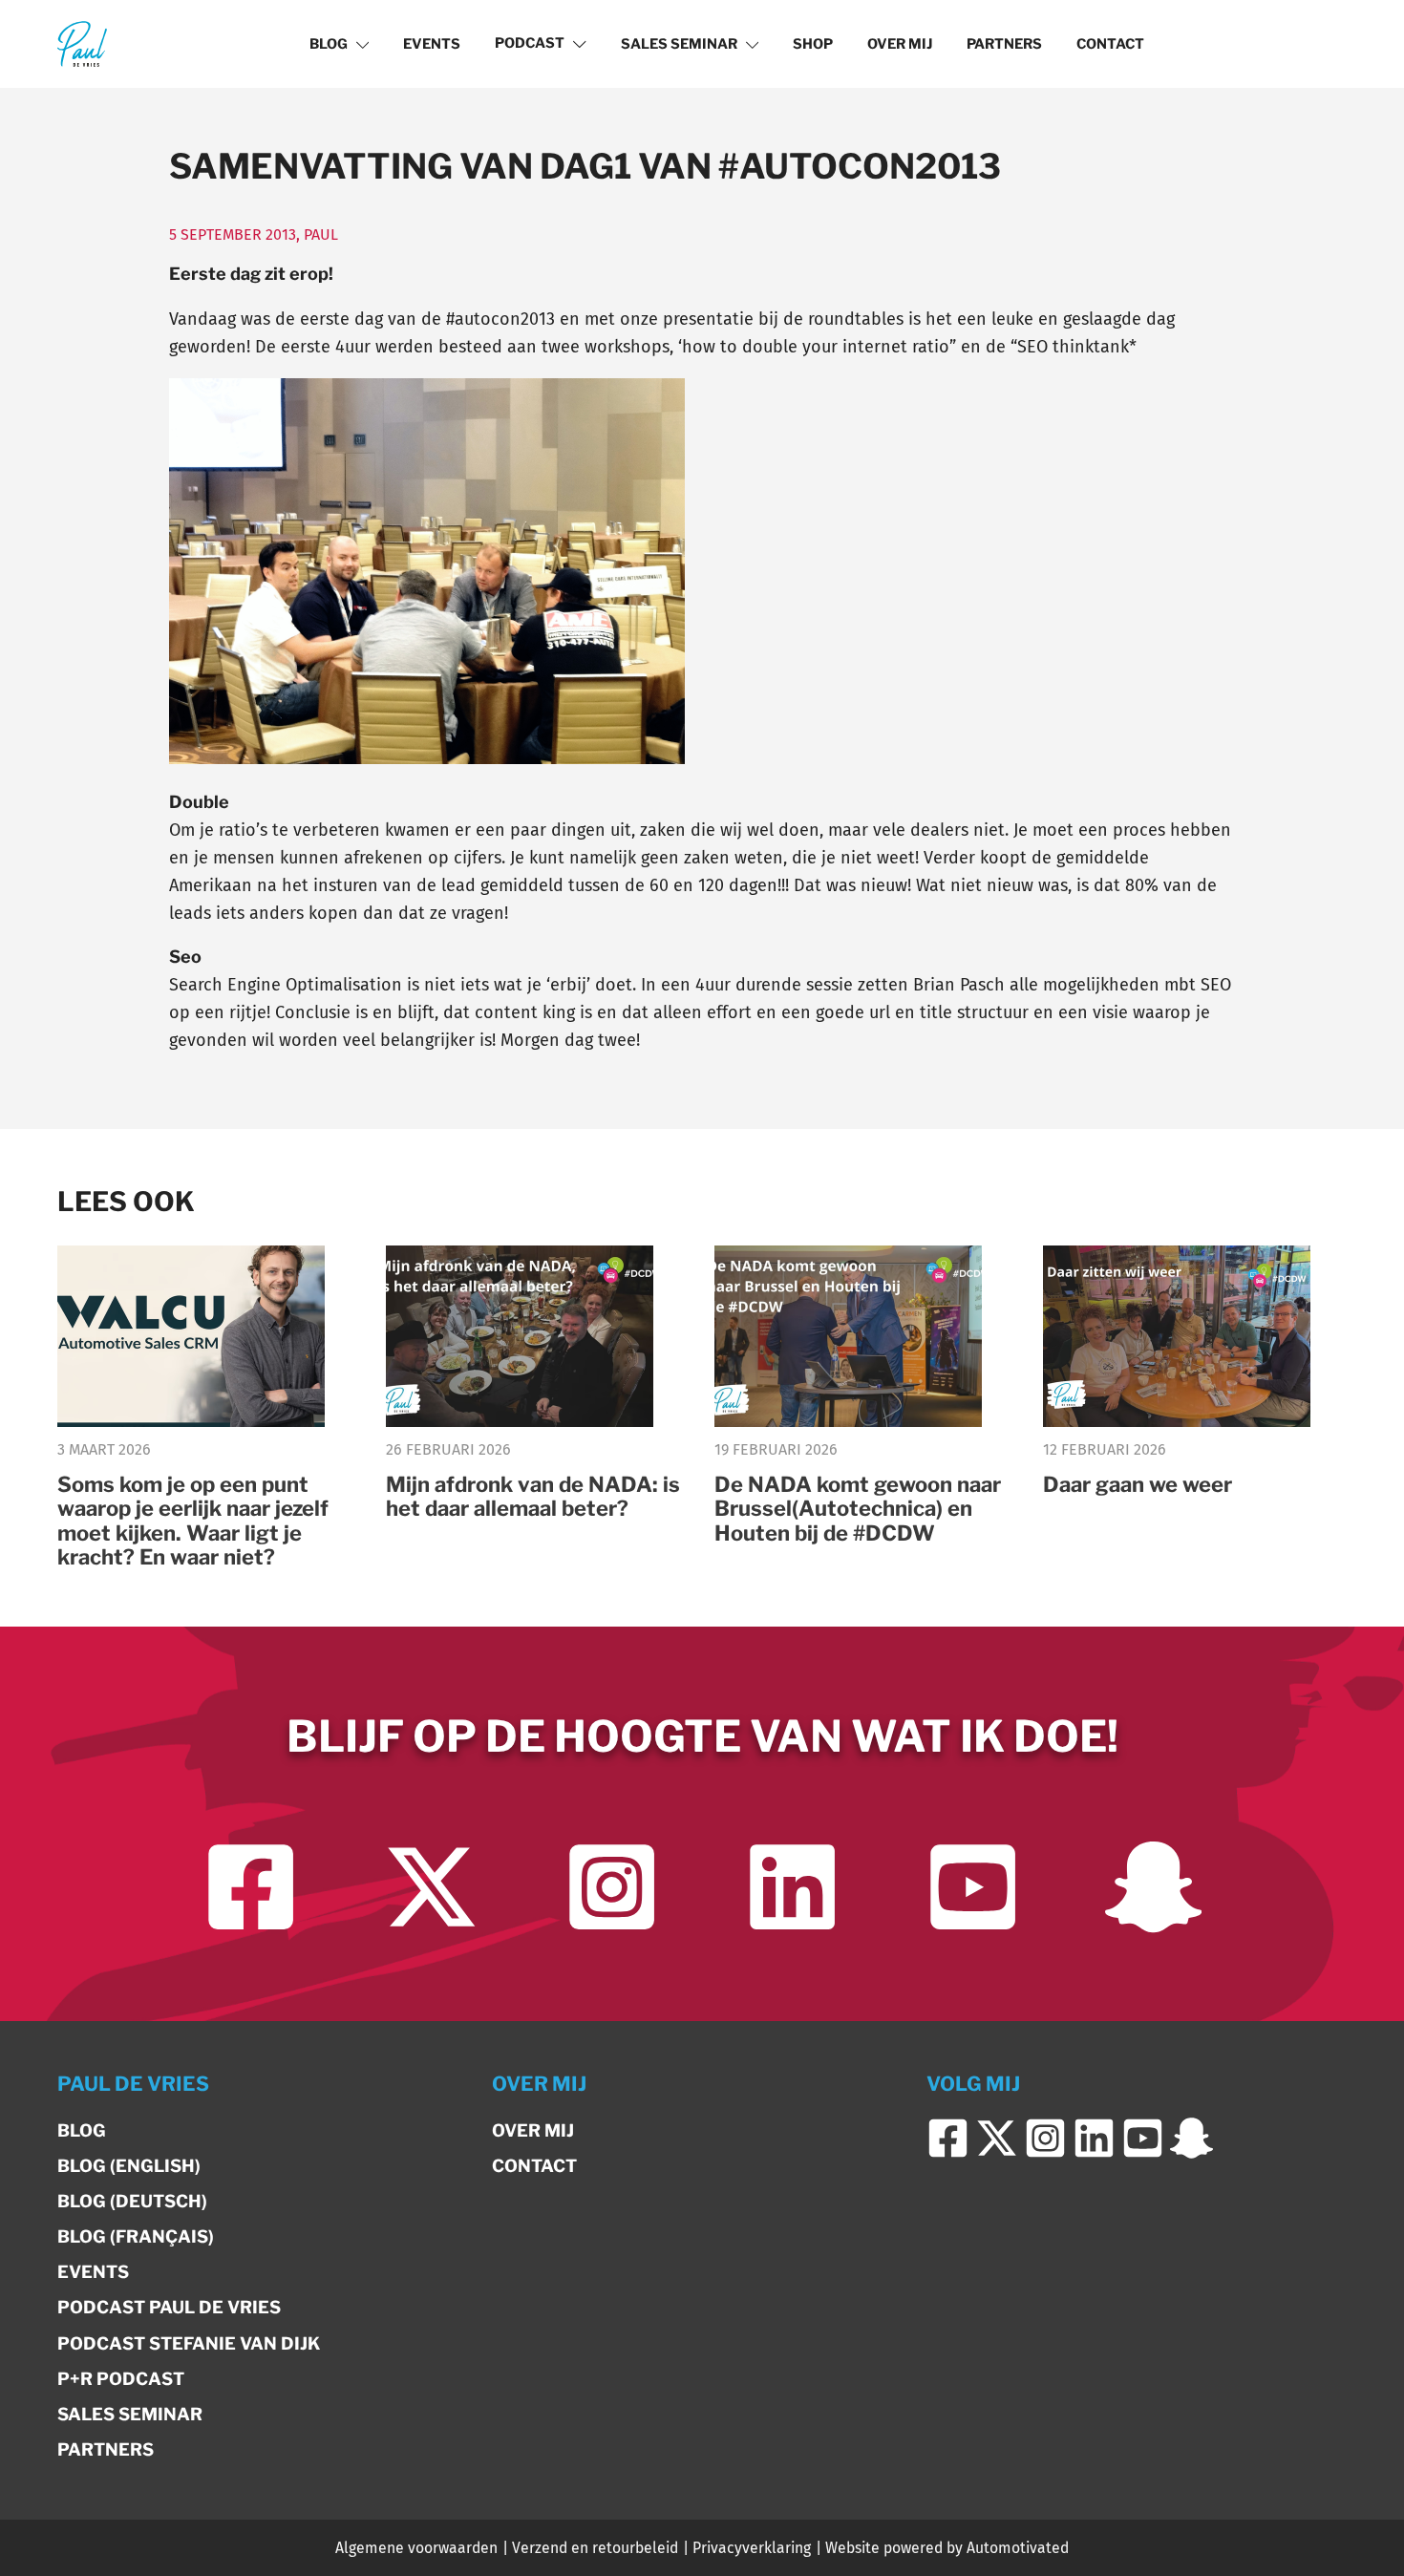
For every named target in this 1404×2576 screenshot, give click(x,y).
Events (432, 44)
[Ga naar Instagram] (612, 1887)
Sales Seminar (679, 44)
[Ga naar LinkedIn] (792, 1887)
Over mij (900, 44)
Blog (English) (129, 2166)
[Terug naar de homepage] (82, 43)
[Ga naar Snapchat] (1153, 1887)
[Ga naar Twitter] (431, 1887)
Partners (1004, 44)
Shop (813, 44)
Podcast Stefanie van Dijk (189, 2343)
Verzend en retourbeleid (595, 2548)
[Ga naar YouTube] (973, 1887)
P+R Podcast (121, 2379)
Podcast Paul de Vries (169, 2307)
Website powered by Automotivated (947, 2548)
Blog (329, 44)
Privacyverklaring (752, 2548)
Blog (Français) (136, 2236)
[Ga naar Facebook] (251, 1887)
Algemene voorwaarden (416, 2548)
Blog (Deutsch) (132, 2201)
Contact (1110, 44)
